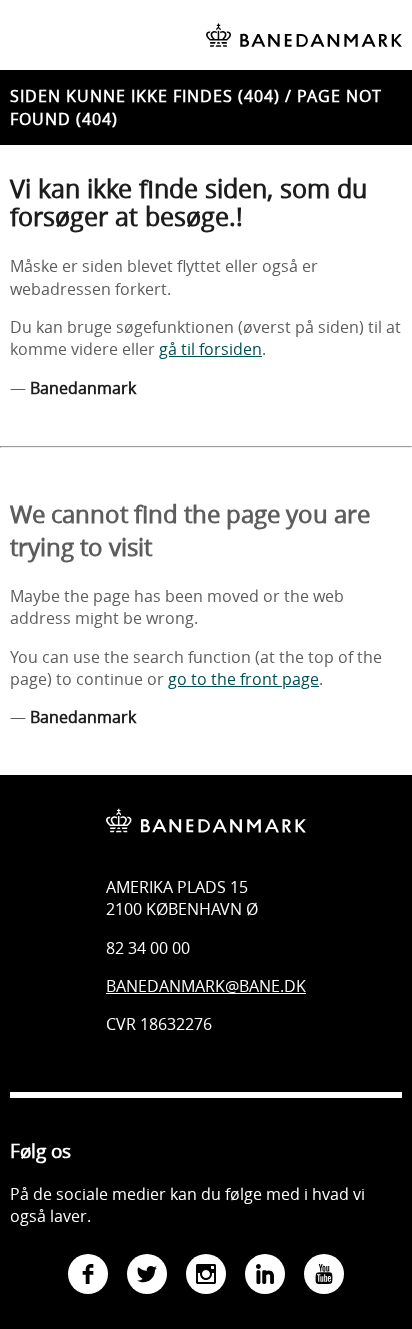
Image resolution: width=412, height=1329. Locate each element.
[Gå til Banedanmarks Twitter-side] (147, 1276)
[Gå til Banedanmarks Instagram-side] (206, 1276)
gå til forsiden (210, 349)
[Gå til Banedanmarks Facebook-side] (88, 1276)
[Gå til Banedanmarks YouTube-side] (324, 1276)
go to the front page (243, 679)
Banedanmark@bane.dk (206, 986)
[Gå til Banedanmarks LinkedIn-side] (265, 1276)
